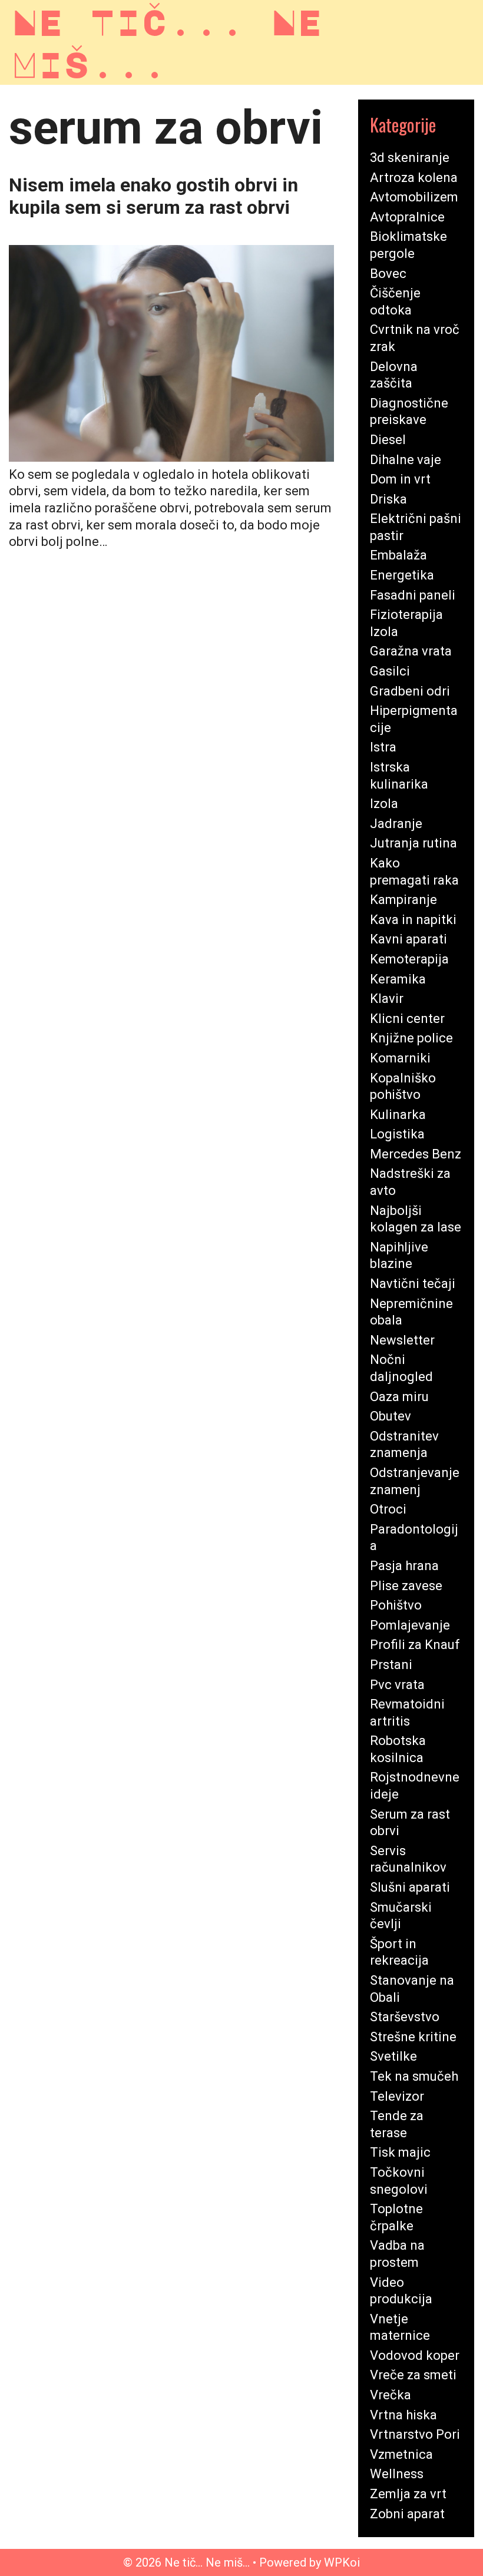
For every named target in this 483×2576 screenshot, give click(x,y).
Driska (388, 499)
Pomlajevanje (410, 1625)
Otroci (388, 1509)
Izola (384, 804)
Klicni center (407, 1019)
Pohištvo (396, 1605)
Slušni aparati (410, 1887)
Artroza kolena (414, 178)
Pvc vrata (397, 1685)
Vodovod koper (415, 2355)
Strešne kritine (413, 2037)
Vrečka (391, 2395)
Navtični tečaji (413, 1284)
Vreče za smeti (413, 2375)
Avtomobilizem (414, 197)
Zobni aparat (407, 2514)
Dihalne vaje (406, 460)
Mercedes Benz (416, 1154)
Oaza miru (399, 1397)
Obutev (391, 1416)
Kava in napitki (413, 920)
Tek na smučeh (414, 2076)
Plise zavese (406, 1586)
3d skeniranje (410, 158)
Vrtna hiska (403, 2415)
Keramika (398, 979)
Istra (383, 747)
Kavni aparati (408, 939)
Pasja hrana (404, 1566)
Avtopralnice (407, 217)
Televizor (397, 2096)
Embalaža (398, 555)
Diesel (388, 440)
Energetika (402, 575)
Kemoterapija (409, 959)
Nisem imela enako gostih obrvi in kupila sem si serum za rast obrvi (153, 196)
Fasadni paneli (413, 595)
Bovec (388, 274)
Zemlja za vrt (408, 2494)
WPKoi (342, 2562)
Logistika (397, 1134)
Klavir (387, 999)
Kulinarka (398, 1115)
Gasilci (390, 671)
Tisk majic (400, 2152)
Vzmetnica (401, 2454)
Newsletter (402, 1340)
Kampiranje (403, 900)
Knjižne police (411, 1038)
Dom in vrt (400, 479)
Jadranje (396, 824)
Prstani (391, 1665)
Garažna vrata (411, 651)
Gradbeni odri (410, 691)
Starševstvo (405, 2017)
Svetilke (393, 2056)
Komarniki (400, 1058)
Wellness (397, 2474)
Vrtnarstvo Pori (415, 2434)
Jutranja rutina (413, 843)
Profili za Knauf (415, 1645)
